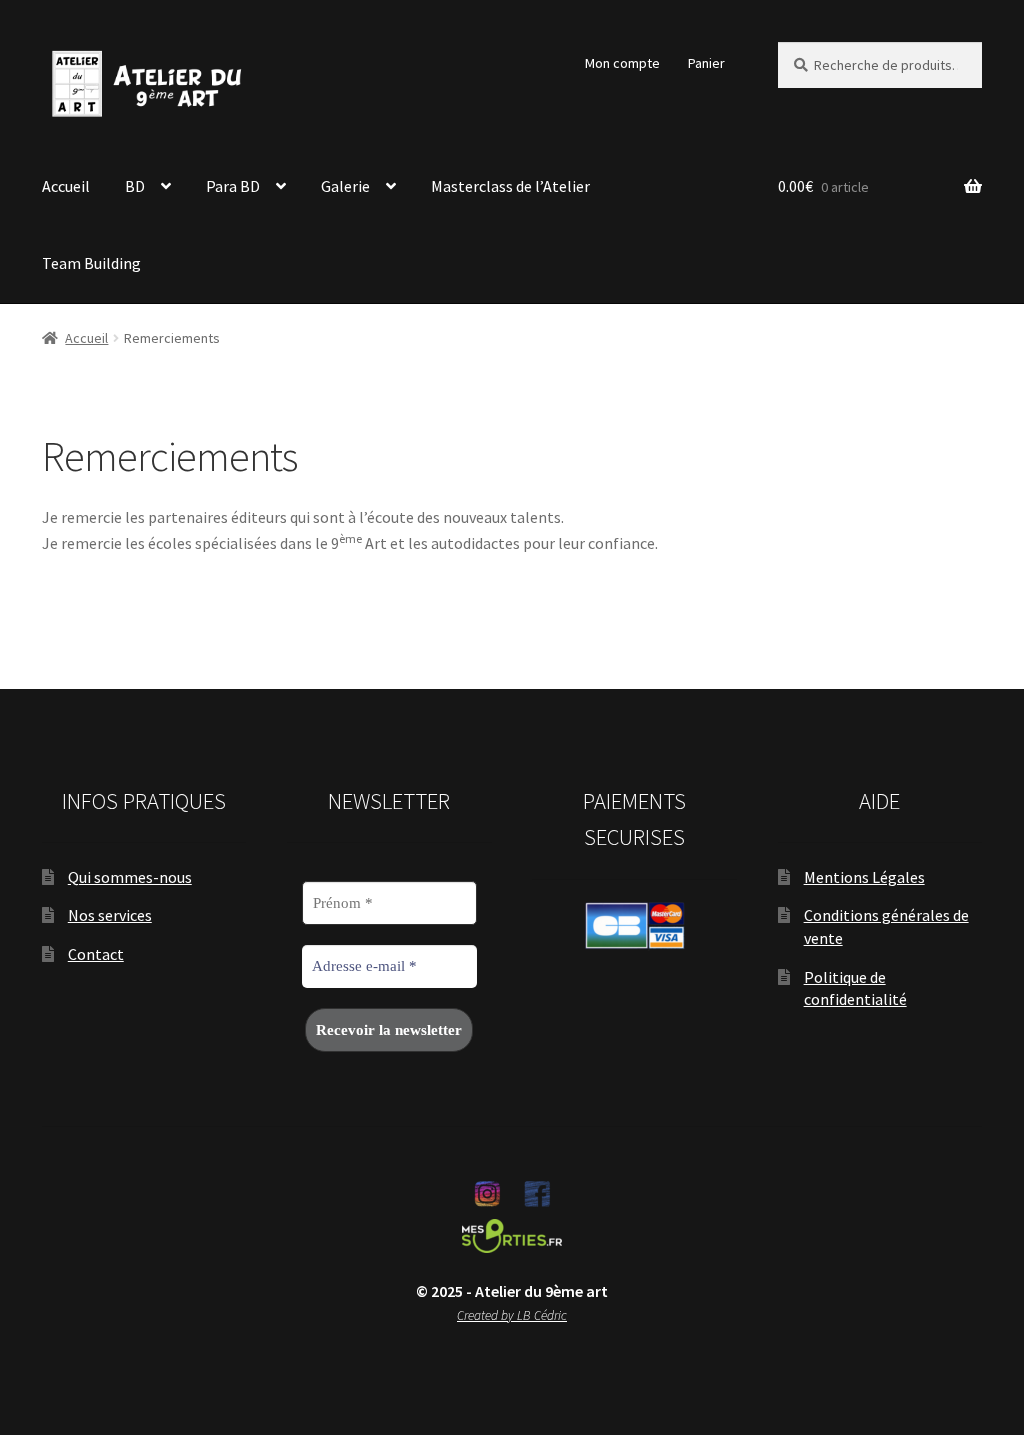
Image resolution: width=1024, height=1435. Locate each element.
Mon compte (622, 63)
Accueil (66, 186)
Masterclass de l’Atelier (510, 186)
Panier (706, 63)
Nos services (110, 915)
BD (135, 186)
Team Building (91, 263)
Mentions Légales (864, 877)
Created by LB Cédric (512, 1315)
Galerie (345, 186)
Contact (96, 954)
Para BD (233, 186)
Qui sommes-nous (130, 877)
